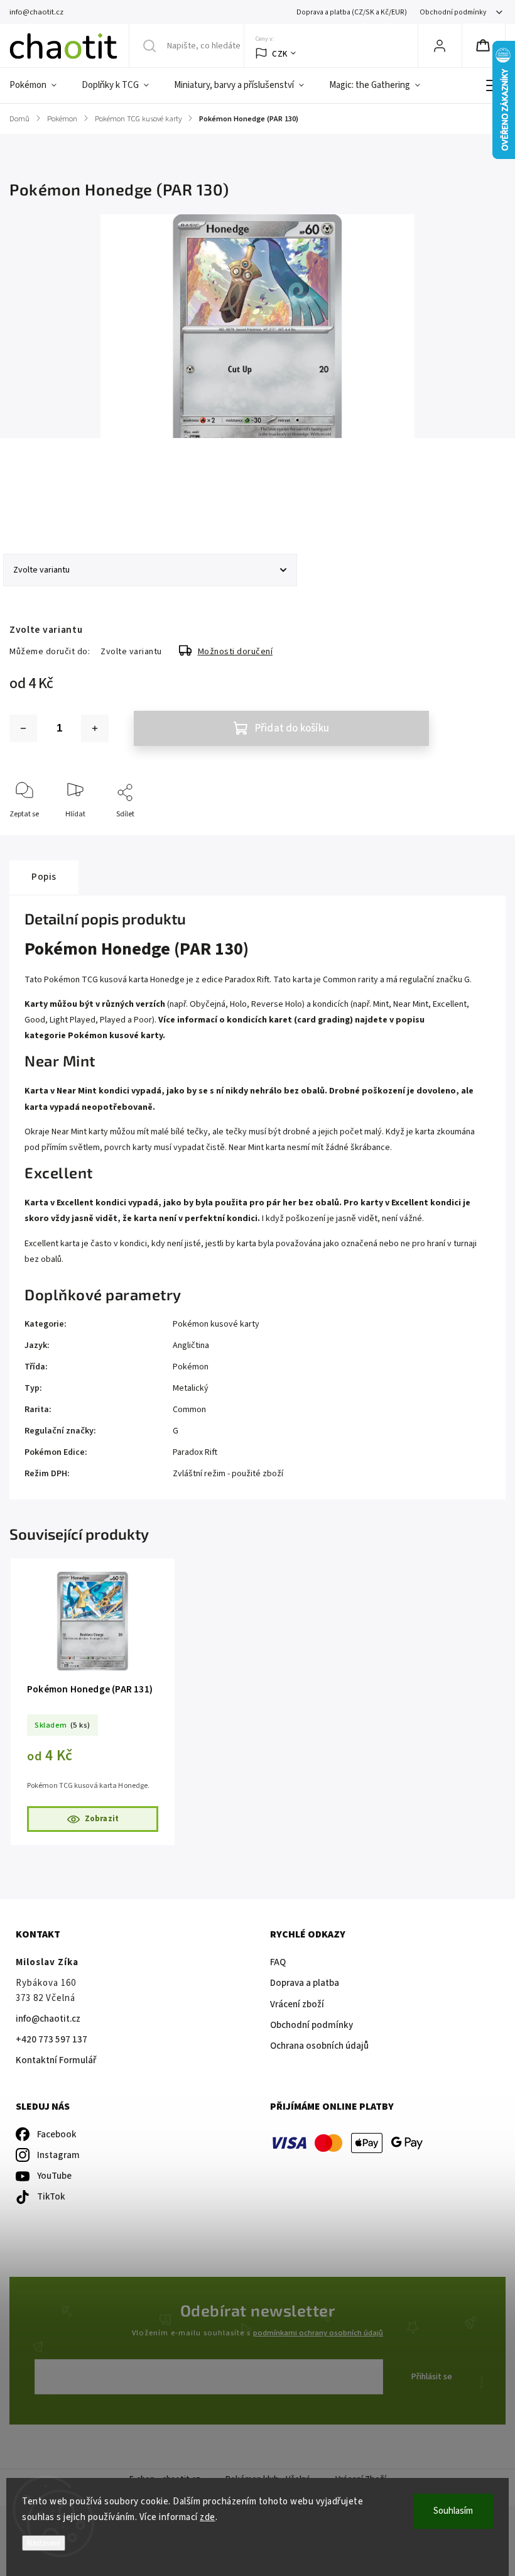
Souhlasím (453, 2511)
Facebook (57, 2135)
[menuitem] (39, 85)
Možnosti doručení (236, 652)
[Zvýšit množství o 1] (95, 728)
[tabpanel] (93, 1702)
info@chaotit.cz (48, 2019)
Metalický (191, 1388)
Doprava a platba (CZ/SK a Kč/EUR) (352, 12)
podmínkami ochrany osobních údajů (318, 2333)
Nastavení (44, 2543)
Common (189, 1410)
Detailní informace (40, 502)
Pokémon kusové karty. (117, 1036)
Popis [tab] (44, 877)
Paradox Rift (195, 1452)
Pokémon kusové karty (216, 1324)
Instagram (58, 2155)
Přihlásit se (432, 2377)
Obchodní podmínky (453, 12)
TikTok (51, 2197)
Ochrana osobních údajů (319, 2046)
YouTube (54, 2176)
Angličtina (191, 1346)
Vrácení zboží (297, 2004)
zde (208, 2517)
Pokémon (191, 1367)
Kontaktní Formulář (56, 2060)
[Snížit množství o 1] (23, 728)
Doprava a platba (305, 1983)
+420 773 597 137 (51, 2040)
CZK (280, 54)
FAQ (278, 1962)
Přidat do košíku (292, 728)
